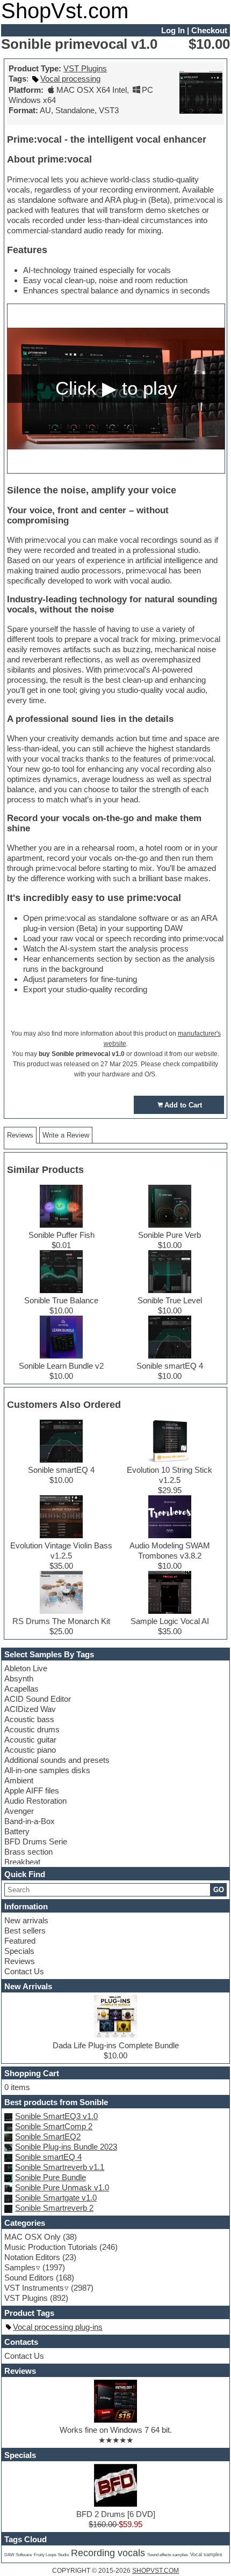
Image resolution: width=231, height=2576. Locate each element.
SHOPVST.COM (156, 2571)
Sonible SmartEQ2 (48, 2136)
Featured (20, 1941)
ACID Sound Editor (38, 1699)
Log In (173, 30)
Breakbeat (22, 1862)
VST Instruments (34, 2288)
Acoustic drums (32, 1729)
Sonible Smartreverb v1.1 (60, 2167)
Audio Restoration (35, 1801)
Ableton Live (26, 1668)
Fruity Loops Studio (51, 2555)
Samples (20, 2267)
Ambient (19, 1780)
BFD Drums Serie (36, 1841)
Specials (19, 1951)
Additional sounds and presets (57, 1760)
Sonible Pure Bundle (50, 2177)
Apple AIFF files (32, 1791)
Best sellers (25, 1931)
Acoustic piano (30, 1750)
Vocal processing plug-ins (58, 2327)
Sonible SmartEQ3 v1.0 (56, 2116)
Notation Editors (32, 2257)
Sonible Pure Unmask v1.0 (62, 2187)
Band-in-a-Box (30, 1821)
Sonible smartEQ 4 (48, 2157)
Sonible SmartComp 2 (54, 2126)
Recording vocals (108, 2553)
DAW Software (18, 2555)
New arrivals (26, 1920)
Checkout (209, 30)
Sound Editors (29, 2278)
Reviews (20, 1961)
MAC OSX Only (33, 2237)
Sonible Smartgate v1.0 (56, 2198)
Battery (17, 1831)
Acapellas (21, 1689)
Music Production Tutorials (51, 2247)
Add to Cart (183, 1105)
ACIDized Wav (30, 1709)
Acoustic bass (29, 1719)
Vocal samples (206, 2555)
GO (219, 1890)
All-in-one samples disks (47, 1770)
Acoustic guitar (30, 1740)
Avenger (19, 1811)
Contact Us (24, 1971)
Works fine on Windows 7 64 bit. (116, 2430)
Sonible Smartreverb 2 (54, 2208)
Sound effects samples (168, 2555)
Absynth (19, 1678)
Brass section (28, 1852)
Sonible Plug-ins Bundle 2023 (66, 2147)
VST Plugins (85, 68)
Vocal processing (70, 79)
